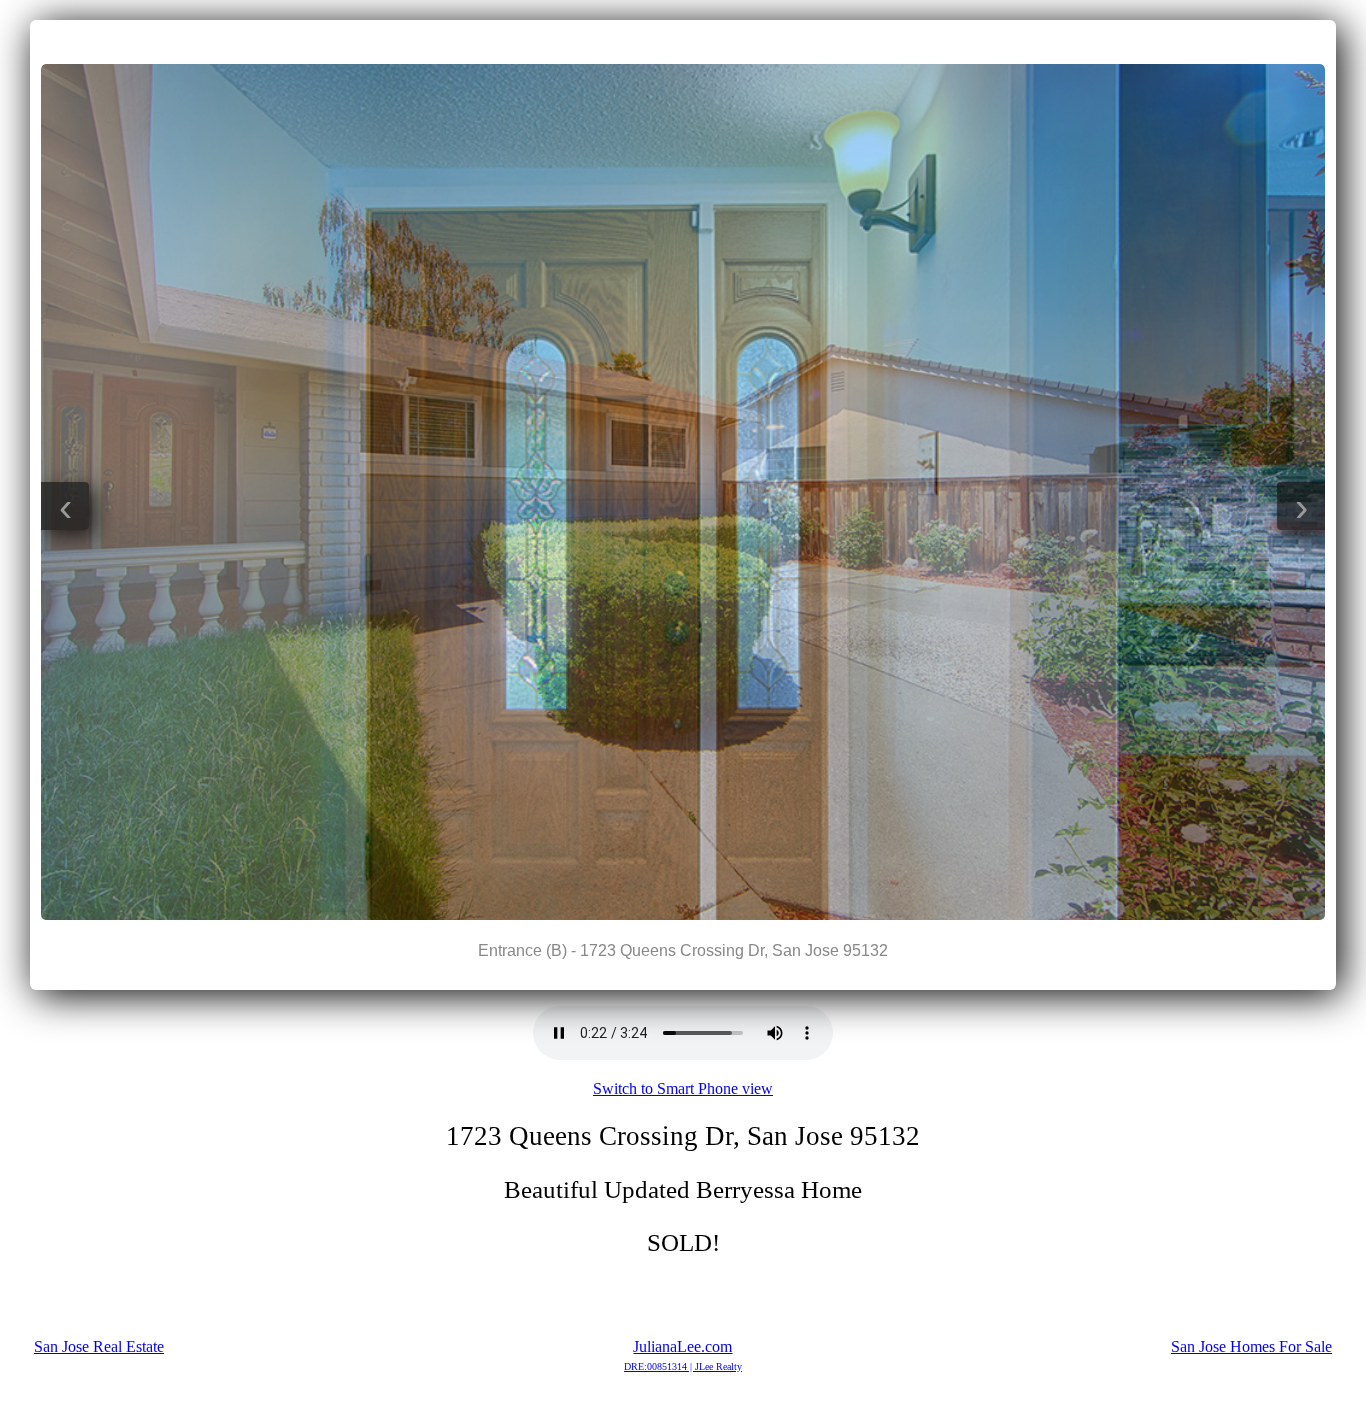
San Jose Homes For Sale (1251, 1346)
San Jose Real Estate (99, 1346)
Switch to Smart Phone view (683, 1088)
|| (683, 41)
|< (643, 41)
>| (723, 41)
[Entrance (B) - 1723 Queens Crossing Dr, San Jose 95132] (683, 914)
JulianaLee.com (683, 1355)
